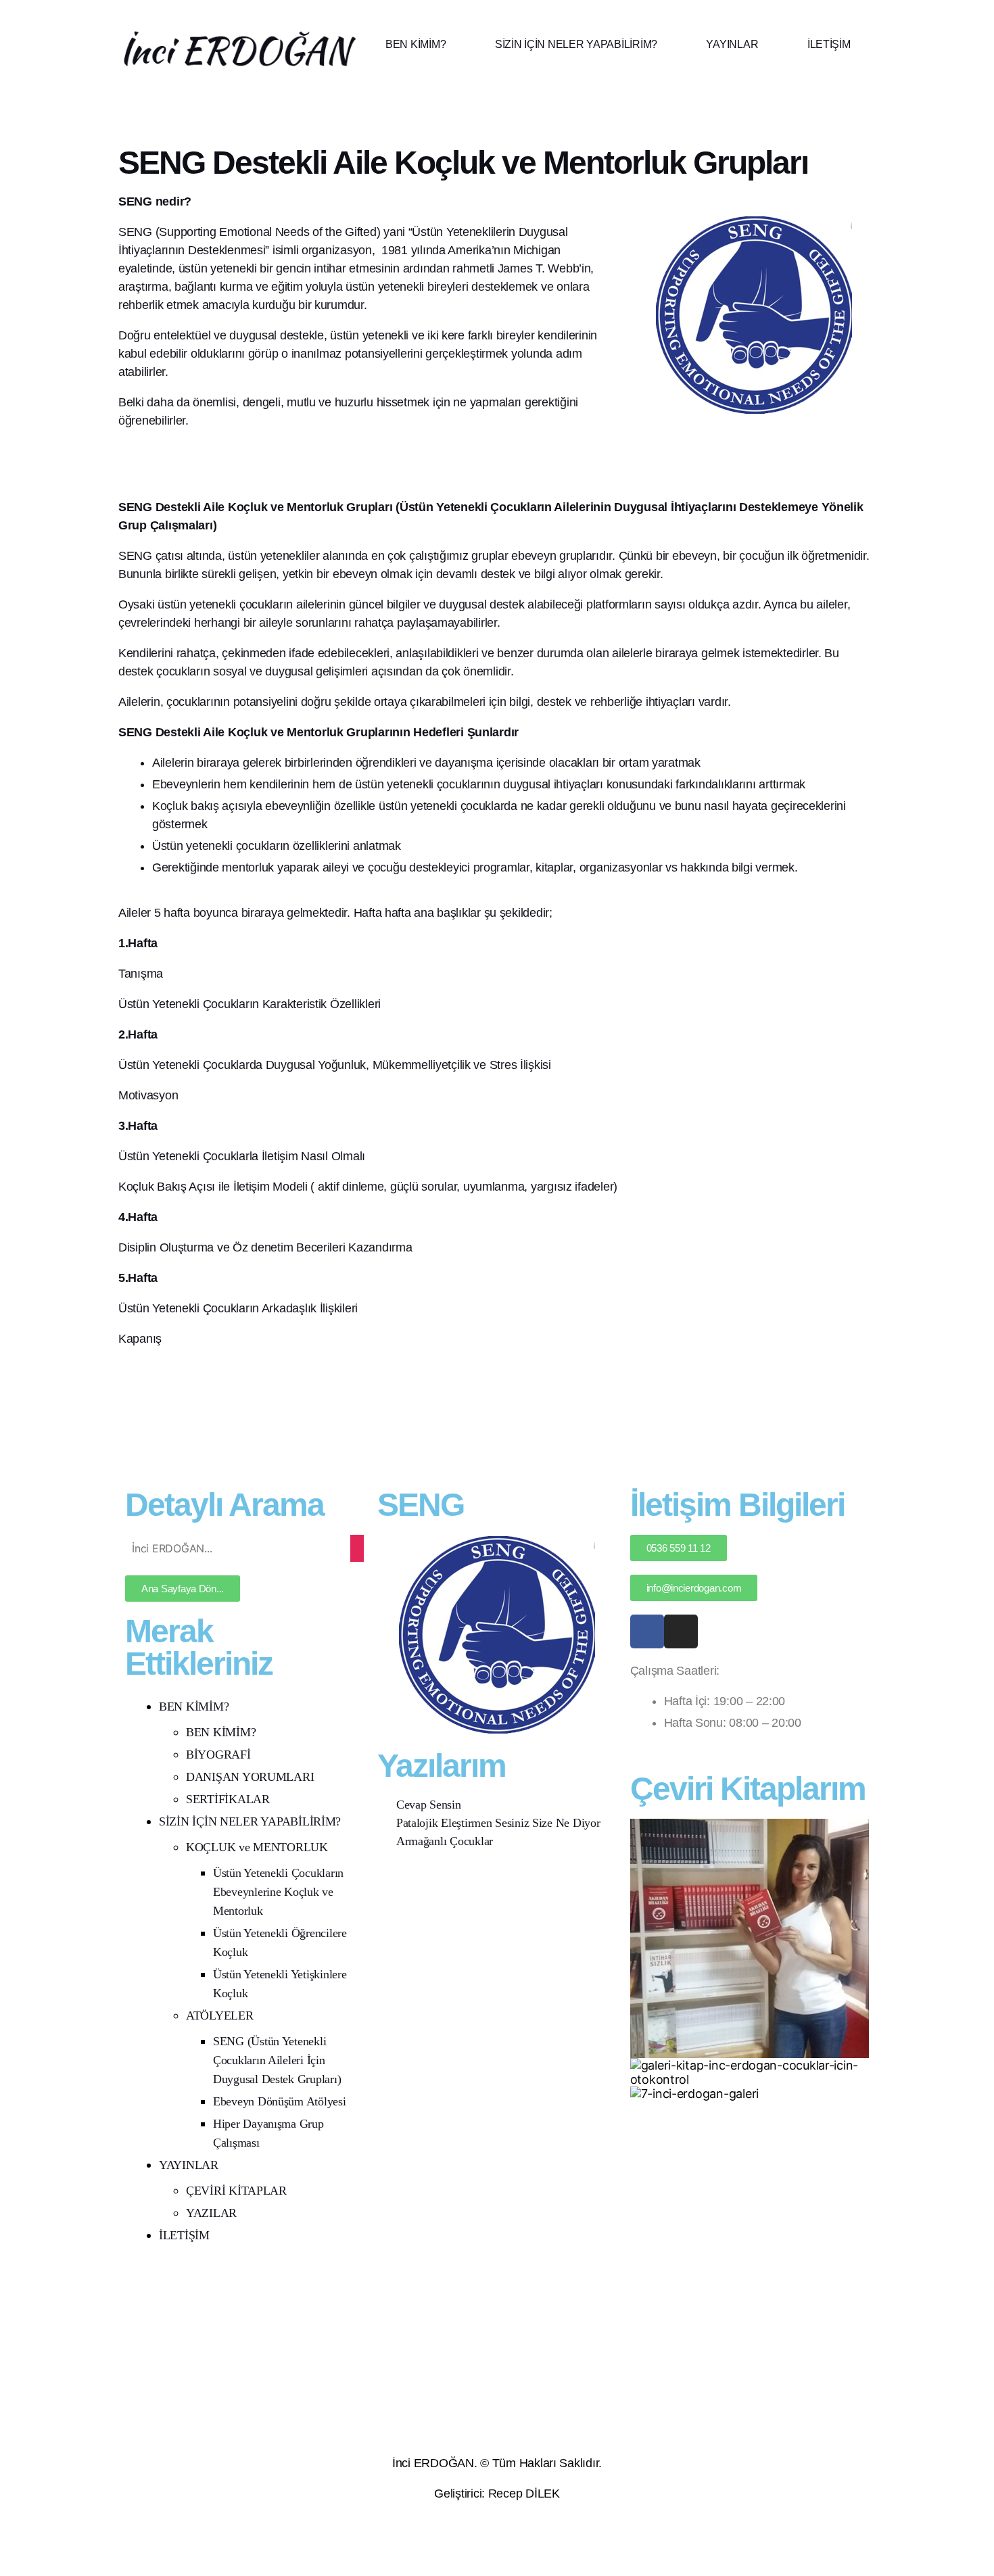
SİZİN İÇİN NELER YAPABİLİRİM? (576, 44)
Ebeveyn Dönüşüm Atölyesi (280, 2101)
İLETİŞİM (829, 44)
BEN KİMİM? (416, 44)
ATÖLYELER (220, 2016)
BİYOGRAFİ (218, 1755)
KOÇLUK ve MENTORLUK (257, 1847)
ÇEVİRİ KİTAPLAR (236, 2191)
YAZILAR (211, 2213)
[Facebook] (647, 1631)
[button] (425, 45)
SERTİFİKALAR (228, 1799)
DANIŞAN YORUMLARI (250, 1777)
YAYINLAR (732, 44)
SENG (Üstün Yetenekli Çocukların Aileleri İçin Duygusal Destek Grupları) (277, 2060)
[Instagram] (681, 1631)
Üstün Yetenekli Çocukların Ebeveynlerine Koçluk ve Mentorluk (278, 1892)
